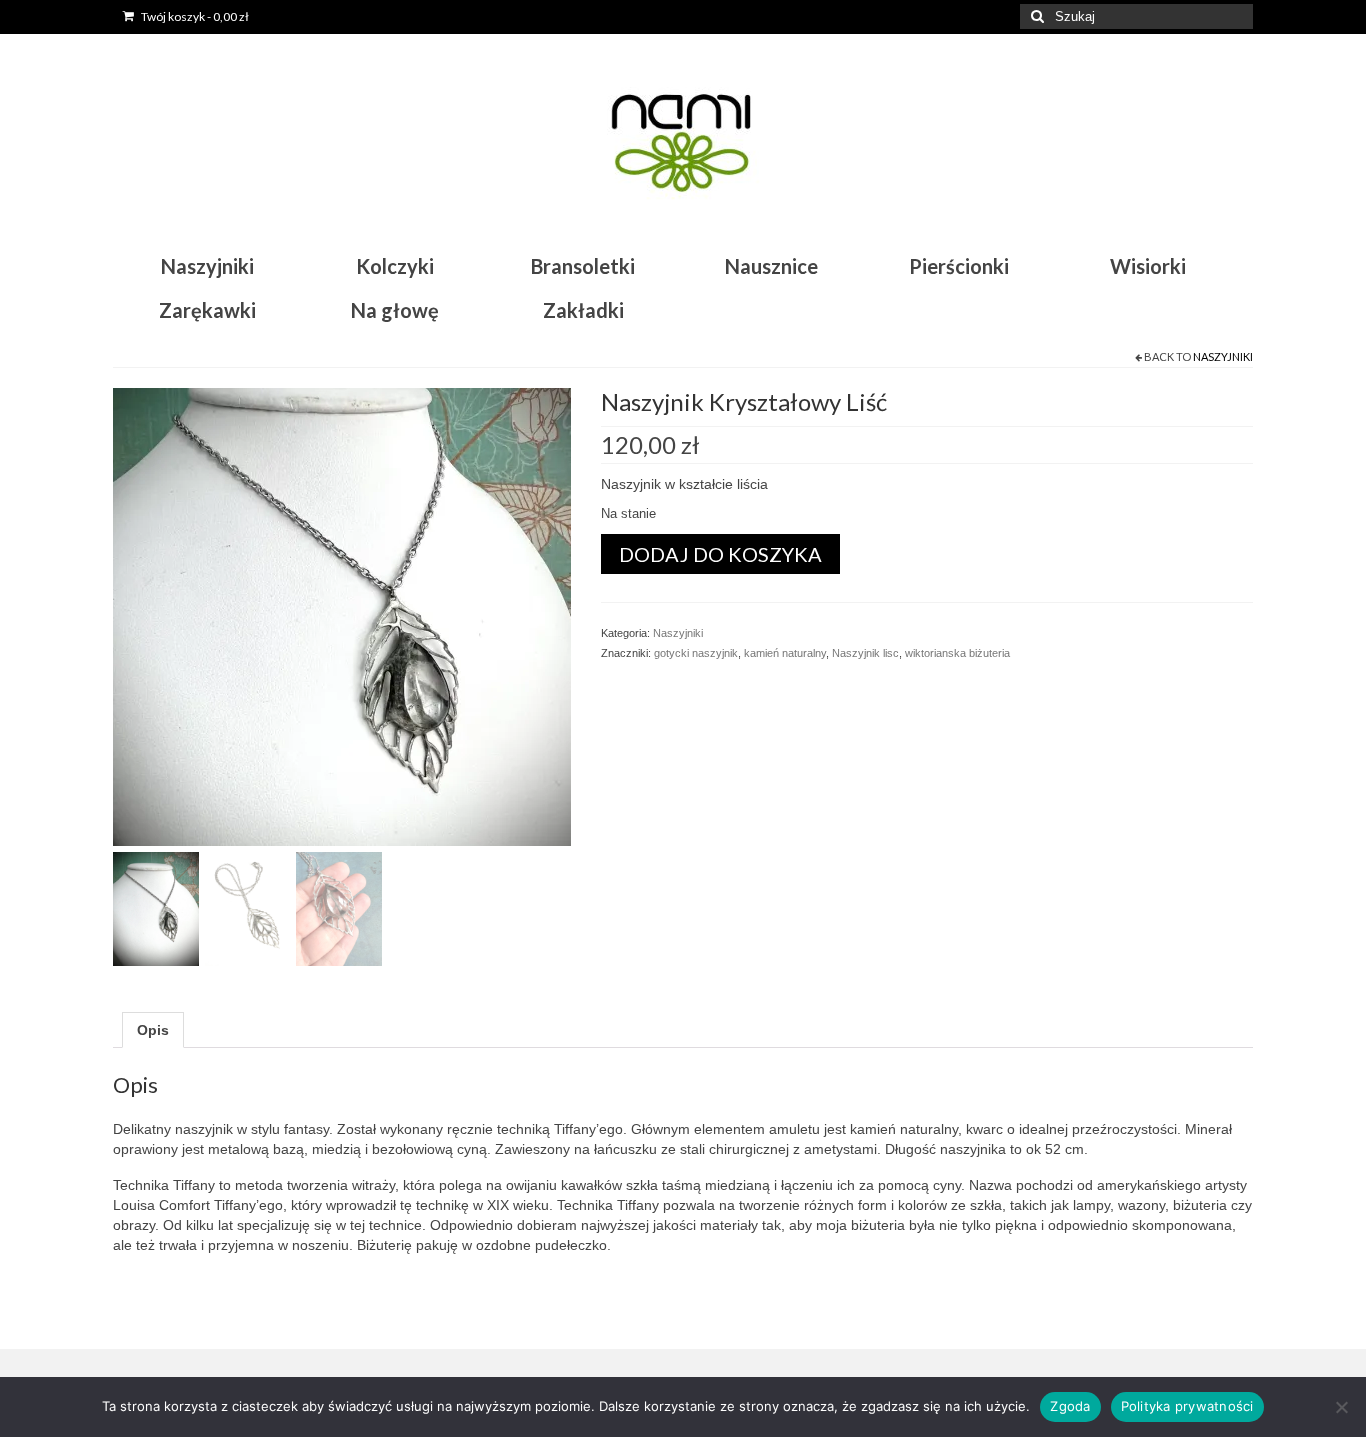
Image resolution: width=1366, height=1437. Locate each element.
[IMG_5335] (342, 615)
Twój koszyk (194, 16)
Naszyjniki (1223, 356)
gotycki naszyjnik (696, 653)
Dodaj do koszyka (720, 554)
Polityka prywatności (1187, 1406)
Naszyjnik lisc (865, 653)
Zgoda (1070, 1406)
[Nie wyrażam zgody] (1341, 1407)
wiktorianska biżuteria (957, 653)
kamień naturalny (785, 653)
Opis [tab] (153, 1030)
